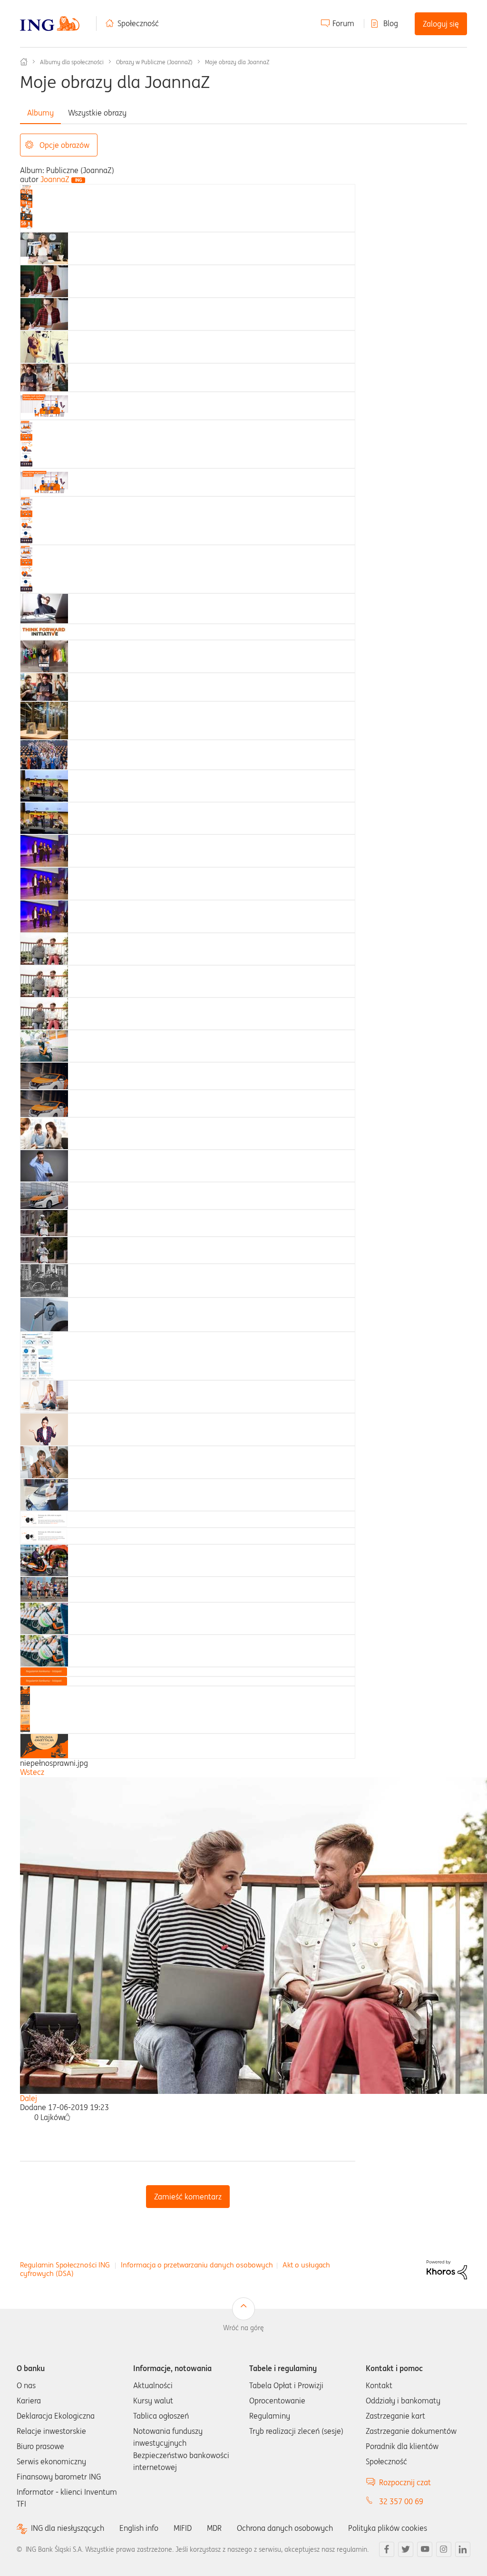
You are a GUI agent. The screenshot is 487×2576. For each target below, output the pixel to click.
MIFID (183, 2528)
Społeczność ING (24, 62)
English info (139, 2528)
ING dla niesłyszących (68, 2528)
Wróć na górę (243, 2328)
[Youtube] (425, 2549)
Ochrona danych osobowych (285, 2528)
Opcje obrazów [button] (64, 145)
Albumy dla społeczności (72, 62)
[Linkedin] (463, 2549)
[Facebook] (387, 2549)
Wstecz (32, 1772)
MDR (214, 2528)
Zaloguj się (441, 24)
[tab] (26, 207)
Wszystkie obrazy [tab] (97, 113)
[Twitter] (406, 2549)
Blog (391, 23)
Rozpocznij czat (405, 2482)
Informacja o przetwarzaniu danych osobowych (197, 2265)
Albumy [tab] (40, 113)
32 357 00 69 (401, 2501)
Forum (343, 23)
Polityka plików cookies (388, 2528)
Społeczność (138, 23)
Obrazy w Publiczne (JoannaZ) (154, 62)
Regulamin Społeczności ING (65, 2265)
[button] (67, 2117)
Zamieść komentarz (188, 2197)
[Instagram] (444, 2549)
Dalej (29, 2098)
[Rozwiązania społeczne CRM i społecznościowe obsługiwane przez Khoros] (447, 2269)
